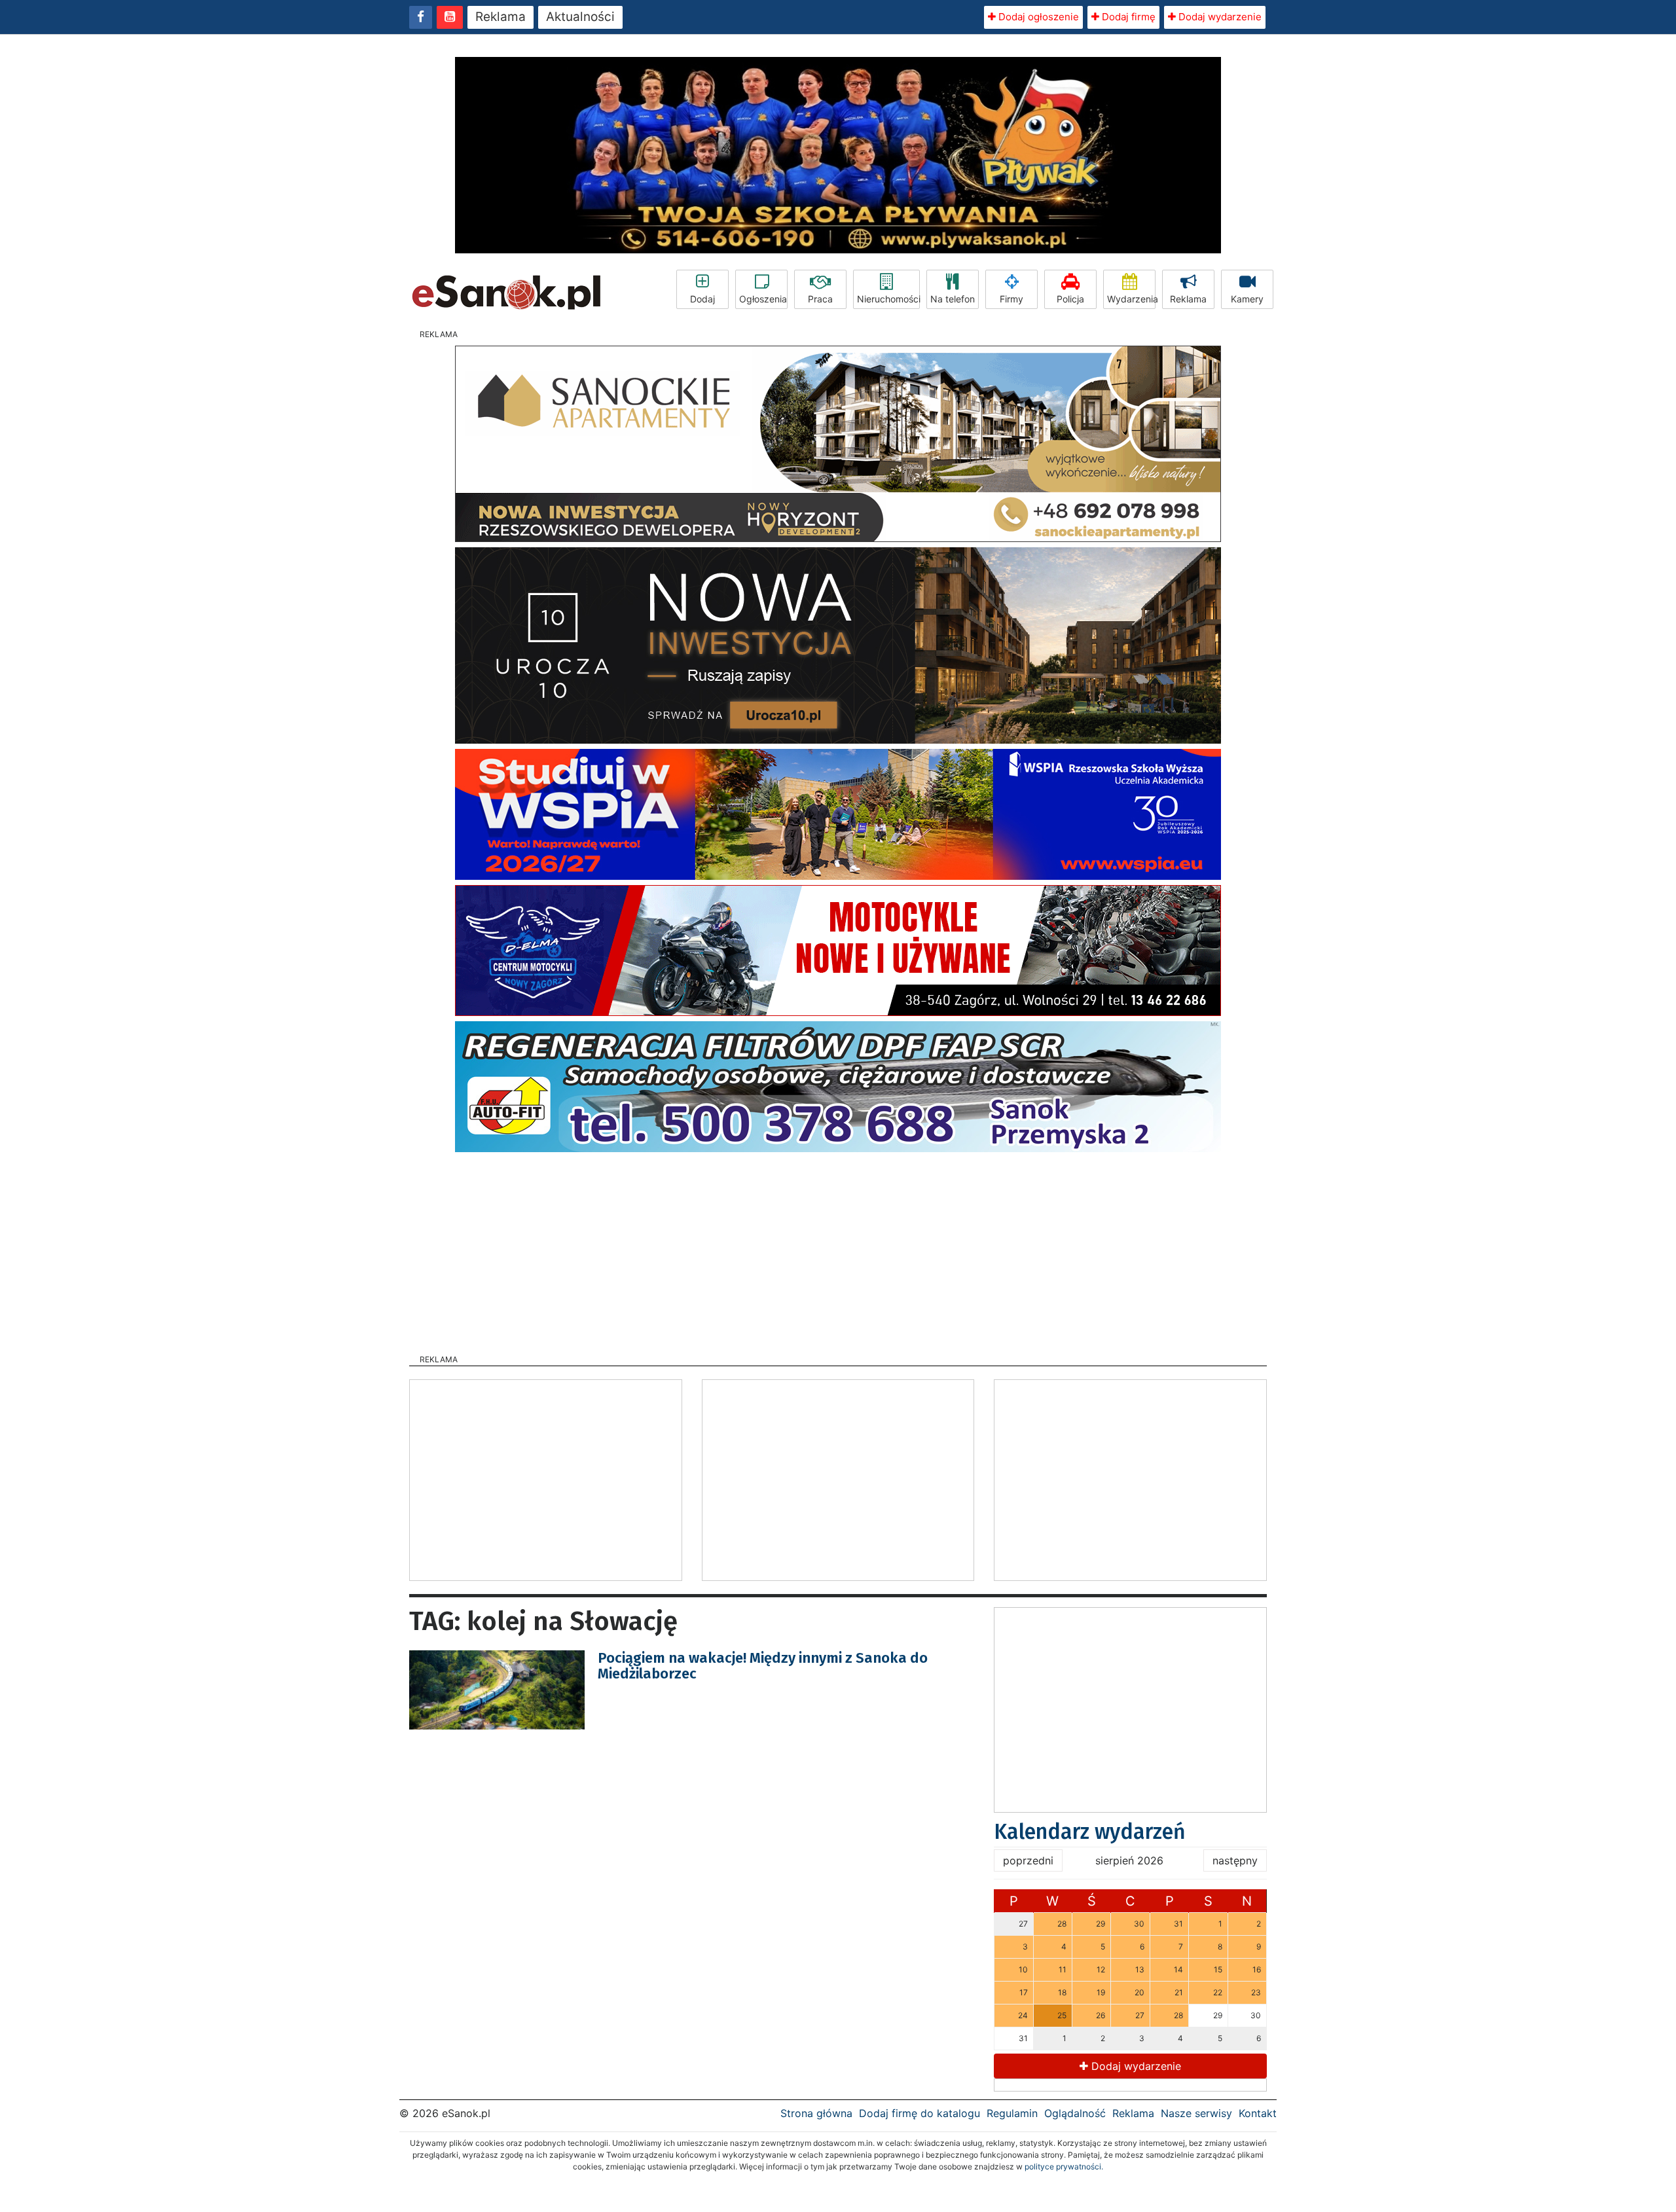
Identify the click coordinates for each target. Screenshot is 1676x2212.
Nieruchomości (888, 299)
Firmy (1011, 299)
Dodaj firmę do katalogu (920, 2113)
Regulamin (1012, 2113)
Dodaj (702, 299)
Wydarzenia (1131, 299)
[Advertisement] (838, 1249)
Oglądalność (1075, 2113)
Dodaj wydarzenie (1219, 17)
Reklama (501, 17)
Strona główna (816, 2113)
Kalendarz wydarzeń (1090, 1832)
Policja (1070, 299)
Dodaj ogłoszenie (1037, 17)
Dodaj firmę (1127, 17)
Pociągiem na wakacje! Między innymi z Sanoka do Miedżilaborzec (763, 1666)
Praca (820, 299)
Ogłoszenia (763, 299)
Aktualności (580, 17)
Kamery (1247, 299)
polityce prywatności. (1064, 2167)
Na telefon (953, 299)
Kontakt (1258, 2113)
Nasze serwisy (1196, 2113)
